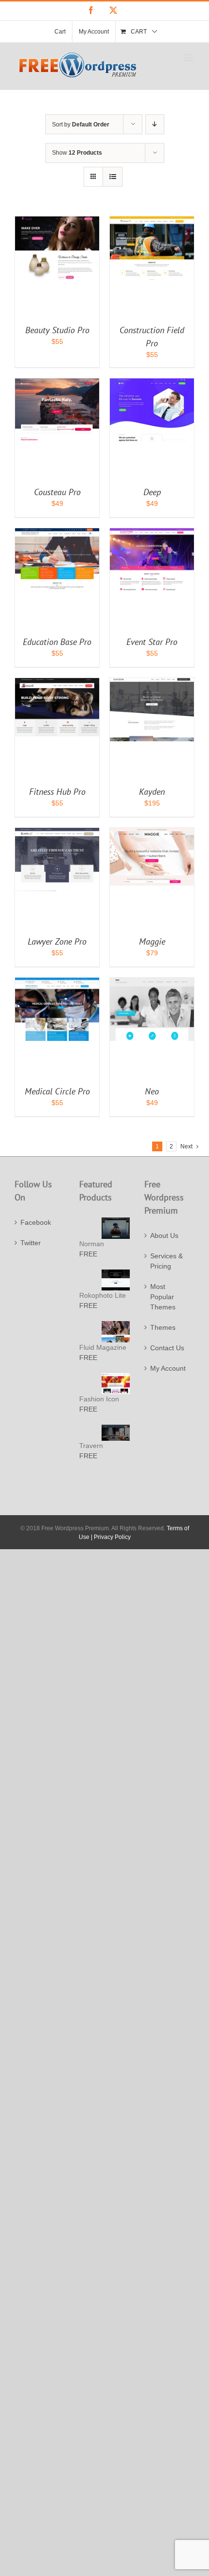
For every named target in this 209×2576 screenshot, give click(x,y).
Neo (152, 1091)
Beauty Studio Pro (57, 330)
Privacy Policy (112, 1537)
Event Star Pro (152, 642)
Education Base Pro (57, 642)
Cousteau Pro (57, 492)
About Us (164, 1235)
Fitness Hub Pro (57, 792)
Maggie (152, 941)
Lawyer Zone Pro (57, 941)
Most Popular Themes (163, 1297)
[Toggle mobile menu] (189, 58)
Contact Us (167, 1348)
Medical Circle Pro (57, 1091)
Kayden (152, 792)
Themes (163, 1327)
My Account (168, 1368)
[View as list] (113, 177)
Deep (152, 492)
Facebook (36, 1222)
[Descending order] (155, 124)
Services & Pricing (166, 1261)
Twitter (31, 1243)
